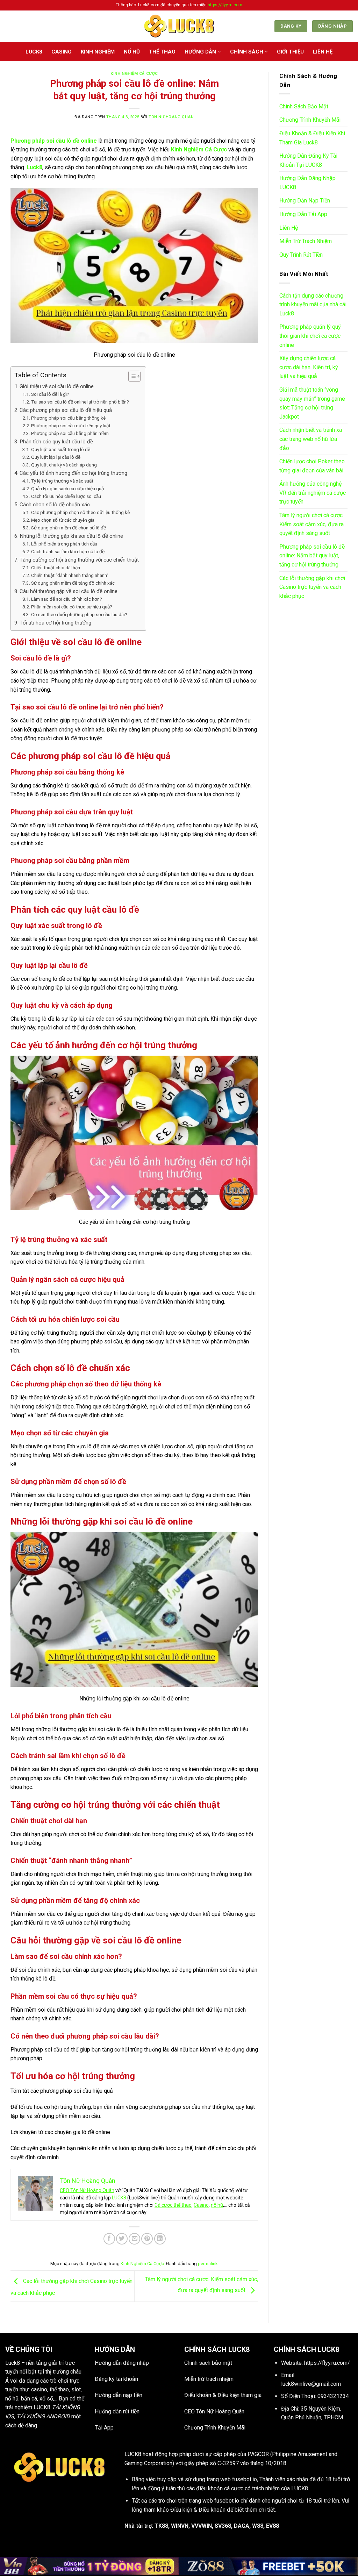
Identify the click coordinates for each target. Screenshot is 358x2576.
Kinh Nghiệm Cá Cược (134, 74)
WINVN (180, 2526)
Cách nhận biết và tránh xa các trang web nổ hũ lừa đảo (311, 439)
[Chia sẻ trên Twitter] (122, 2239)
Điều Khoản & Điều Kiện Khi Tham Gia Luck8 (312, 138)
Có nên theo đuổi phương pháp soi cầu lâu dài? (79, 614)
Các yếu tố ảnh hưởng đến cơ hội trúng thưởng (73, 473)
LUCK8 (34, 52)
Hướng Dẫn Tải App (303, 214)
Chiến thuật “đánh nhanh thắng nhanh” (70, 575)
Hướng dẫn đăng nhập (122, 2363)
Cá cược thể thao (173, 2205)
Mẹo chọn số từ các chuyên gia (63, 520)
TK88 (161, 2526)
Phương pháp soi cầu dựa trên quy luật (71, 426)
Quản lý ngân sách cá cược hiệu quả (67, 488)
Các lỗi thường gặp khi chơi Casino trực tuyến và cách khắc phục (312, 587)
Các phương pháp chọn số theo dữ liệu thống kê (80, 512)
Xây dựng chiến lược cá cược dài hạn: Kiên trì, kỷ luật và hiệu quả (309, 367)
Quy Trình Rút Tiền (301, 255)
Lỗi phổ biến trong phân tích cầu (64, 544)
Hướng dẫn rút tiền (117, 2411)
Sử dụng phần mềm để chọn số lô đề (69, 528)
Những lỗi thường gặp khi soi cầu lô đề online (71, 536)
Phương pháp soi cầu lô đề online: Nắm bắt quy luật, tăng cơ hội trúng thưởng (312, 556)
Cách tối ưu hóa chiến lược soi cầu (66, 496)
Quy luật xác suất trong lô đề (61, 449)
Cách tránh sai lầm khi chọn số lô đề (68, 551)
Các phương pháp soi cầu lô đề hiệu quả (66, 410)
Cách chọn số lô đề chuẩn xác (55, 505)
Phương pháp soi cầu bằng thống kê (68, 418)
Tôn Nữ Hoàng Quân (171, 117)
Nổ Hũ (132, 52)
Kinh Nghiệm (98, 52)
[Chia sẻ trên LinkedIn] (160, 2239)
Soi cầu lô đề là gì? (50, 394)
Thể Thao (162, 52)
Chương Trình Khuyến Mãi (310, 120)
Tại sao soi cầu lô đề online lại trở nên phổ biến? (80, 402)
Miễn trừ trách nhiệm (209, 2379)
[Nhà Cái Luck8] (179, 26)
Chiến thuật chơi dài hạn (56, 568)
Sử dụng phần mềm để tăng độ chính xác (73, 583)
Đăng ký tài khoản (116, 2379)
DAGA (242, 2526)
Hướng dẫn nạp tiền (119, 2395)
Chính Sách (247, 52)
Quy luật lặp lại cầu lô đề (56, 457)
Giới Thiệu (290, 52)
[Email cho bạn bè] (134, 2239)
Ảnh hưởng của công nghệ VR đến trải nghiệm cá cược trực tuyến (313, 493)
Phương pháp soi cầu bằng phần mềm (70, 433)
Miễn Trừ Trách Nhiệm (306, 241)
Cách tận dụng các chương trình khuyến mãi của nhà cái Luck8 (313, 305)
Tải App (104, 2428)
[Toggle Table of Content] (131, 376)
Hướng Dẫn (200, 52)
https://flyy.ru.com (225, 5)
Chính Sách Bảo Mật (304, 106)
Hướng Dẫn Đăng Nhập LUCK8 (307, 183)
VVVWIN (202, 2526)
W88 (258, 2526)
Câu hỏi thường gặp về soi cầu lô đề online (69, 591)
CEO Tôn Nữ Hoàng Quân (87, 2190)
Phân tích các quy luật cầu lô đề (56, 442)
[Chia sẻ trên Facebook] (109, 2239)
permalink (208, 2264)
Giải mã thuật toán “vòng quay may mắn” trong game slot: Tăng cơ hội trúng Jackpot (312, 403)
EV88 (273, 2526)
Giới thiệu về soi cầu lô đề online (57, 386)
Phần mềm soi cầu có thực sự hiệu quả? (72, 607)
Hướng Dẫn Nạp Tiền (305, 201)
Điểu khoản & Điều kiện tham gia (223, 2395)
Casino (62, 52)
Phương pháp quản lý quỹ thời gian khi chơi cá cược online (310, 336)
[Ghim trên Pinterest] (147, 2239)
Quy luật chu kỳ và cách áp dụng (64, 465)
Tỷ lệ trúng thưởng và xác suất (62, 481)
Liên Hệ (323, 52)
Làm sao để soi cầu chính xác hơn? (67, 599)
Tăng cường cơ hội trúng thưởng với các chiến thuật (79, 560)
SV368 (223, 2526)
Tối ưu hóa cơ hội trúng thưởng (55, 623)
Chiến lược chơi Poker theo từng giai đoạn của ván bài (312, 466)
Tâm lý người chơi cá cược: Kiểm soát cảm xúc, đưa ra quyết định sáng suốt (312, 524)
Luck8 (13, 2363)
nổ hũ (217, 2205)
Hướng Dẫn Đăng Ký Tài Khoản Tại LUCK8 (308, 160)
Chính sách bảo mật (208, 2363)
